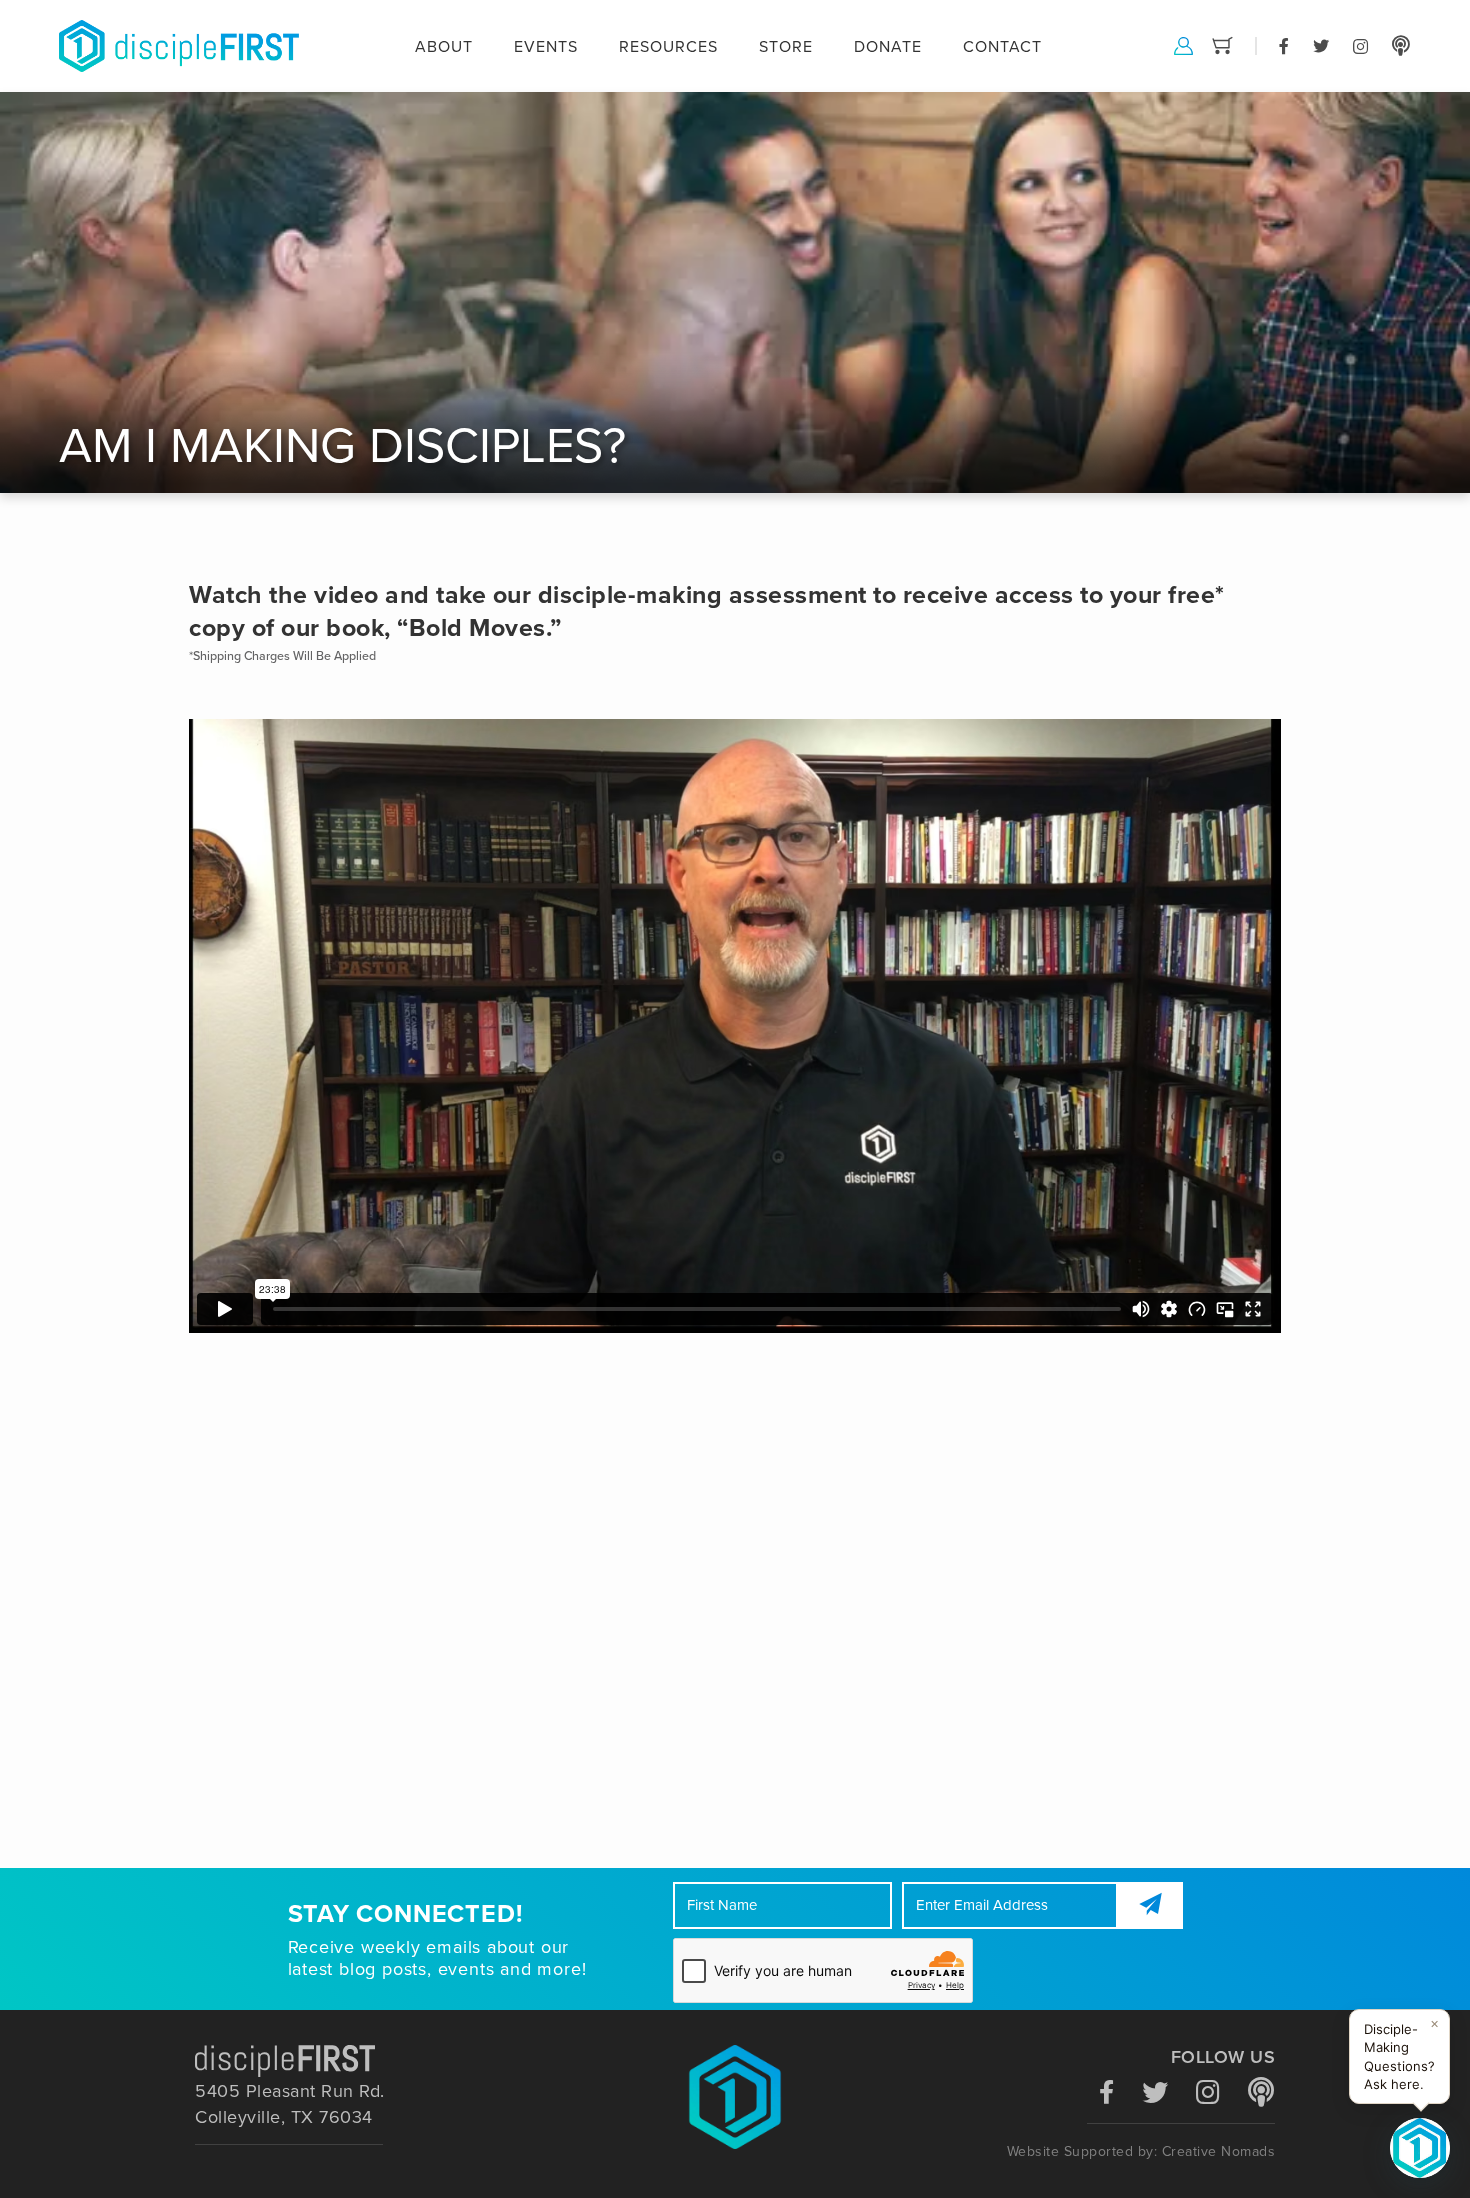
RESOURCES (668, 47)
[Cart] (1222, 44)
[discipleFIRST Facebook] (1284, 45)
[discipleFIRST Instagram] (1360, 45)
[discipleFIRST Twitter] (1321, 45)
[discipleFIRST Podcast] (1401, 45)
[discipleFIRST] (1420, 2148)
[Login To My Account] (1183, 44)
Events (546, 47)
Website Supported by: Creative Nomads (1141, 2151)
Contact (1002, 47)
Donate (888, 47)
